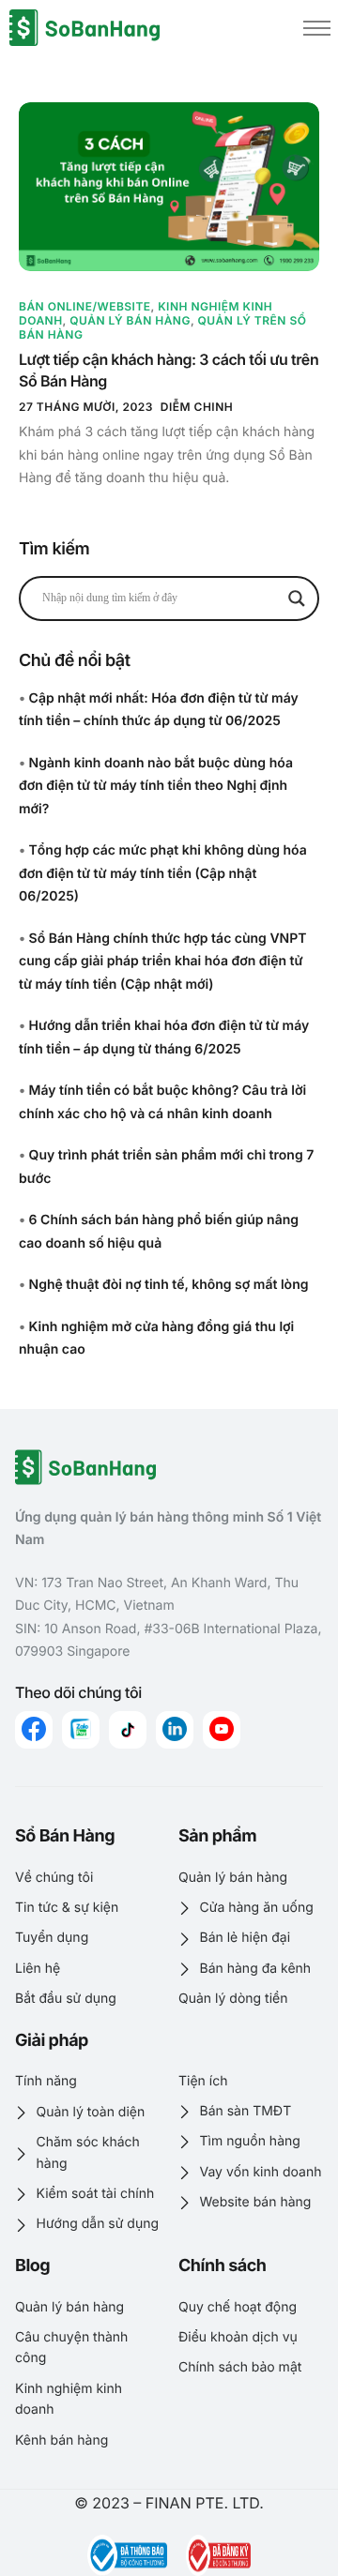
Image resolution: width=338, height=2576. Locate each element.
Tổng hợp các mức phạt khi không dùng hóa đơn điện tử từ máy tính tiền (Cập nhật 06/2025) (163, 873)
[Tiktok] (128, 1730)
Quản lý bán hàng (130, 320)
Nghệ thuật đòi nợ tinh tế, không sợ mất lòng (169, 1285)
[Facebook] (34, 1730)
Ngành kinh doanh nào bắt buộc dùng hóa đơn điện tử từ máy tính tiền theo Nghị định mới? (156, 786)
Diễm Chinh (197, 407)
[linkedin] (175, 1730)
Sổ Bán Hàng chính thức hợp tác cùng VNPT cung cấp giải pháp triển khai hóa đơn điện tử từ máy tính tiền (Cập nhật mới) (162, 962)
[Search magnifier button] (297, 599)
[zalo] (81, 1730)
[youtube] (222, 1730)
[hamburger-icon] (317, 28)
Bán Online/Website (85, 306)
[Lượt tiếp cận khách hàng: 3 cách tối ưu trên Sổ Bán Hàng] (169, 187)
